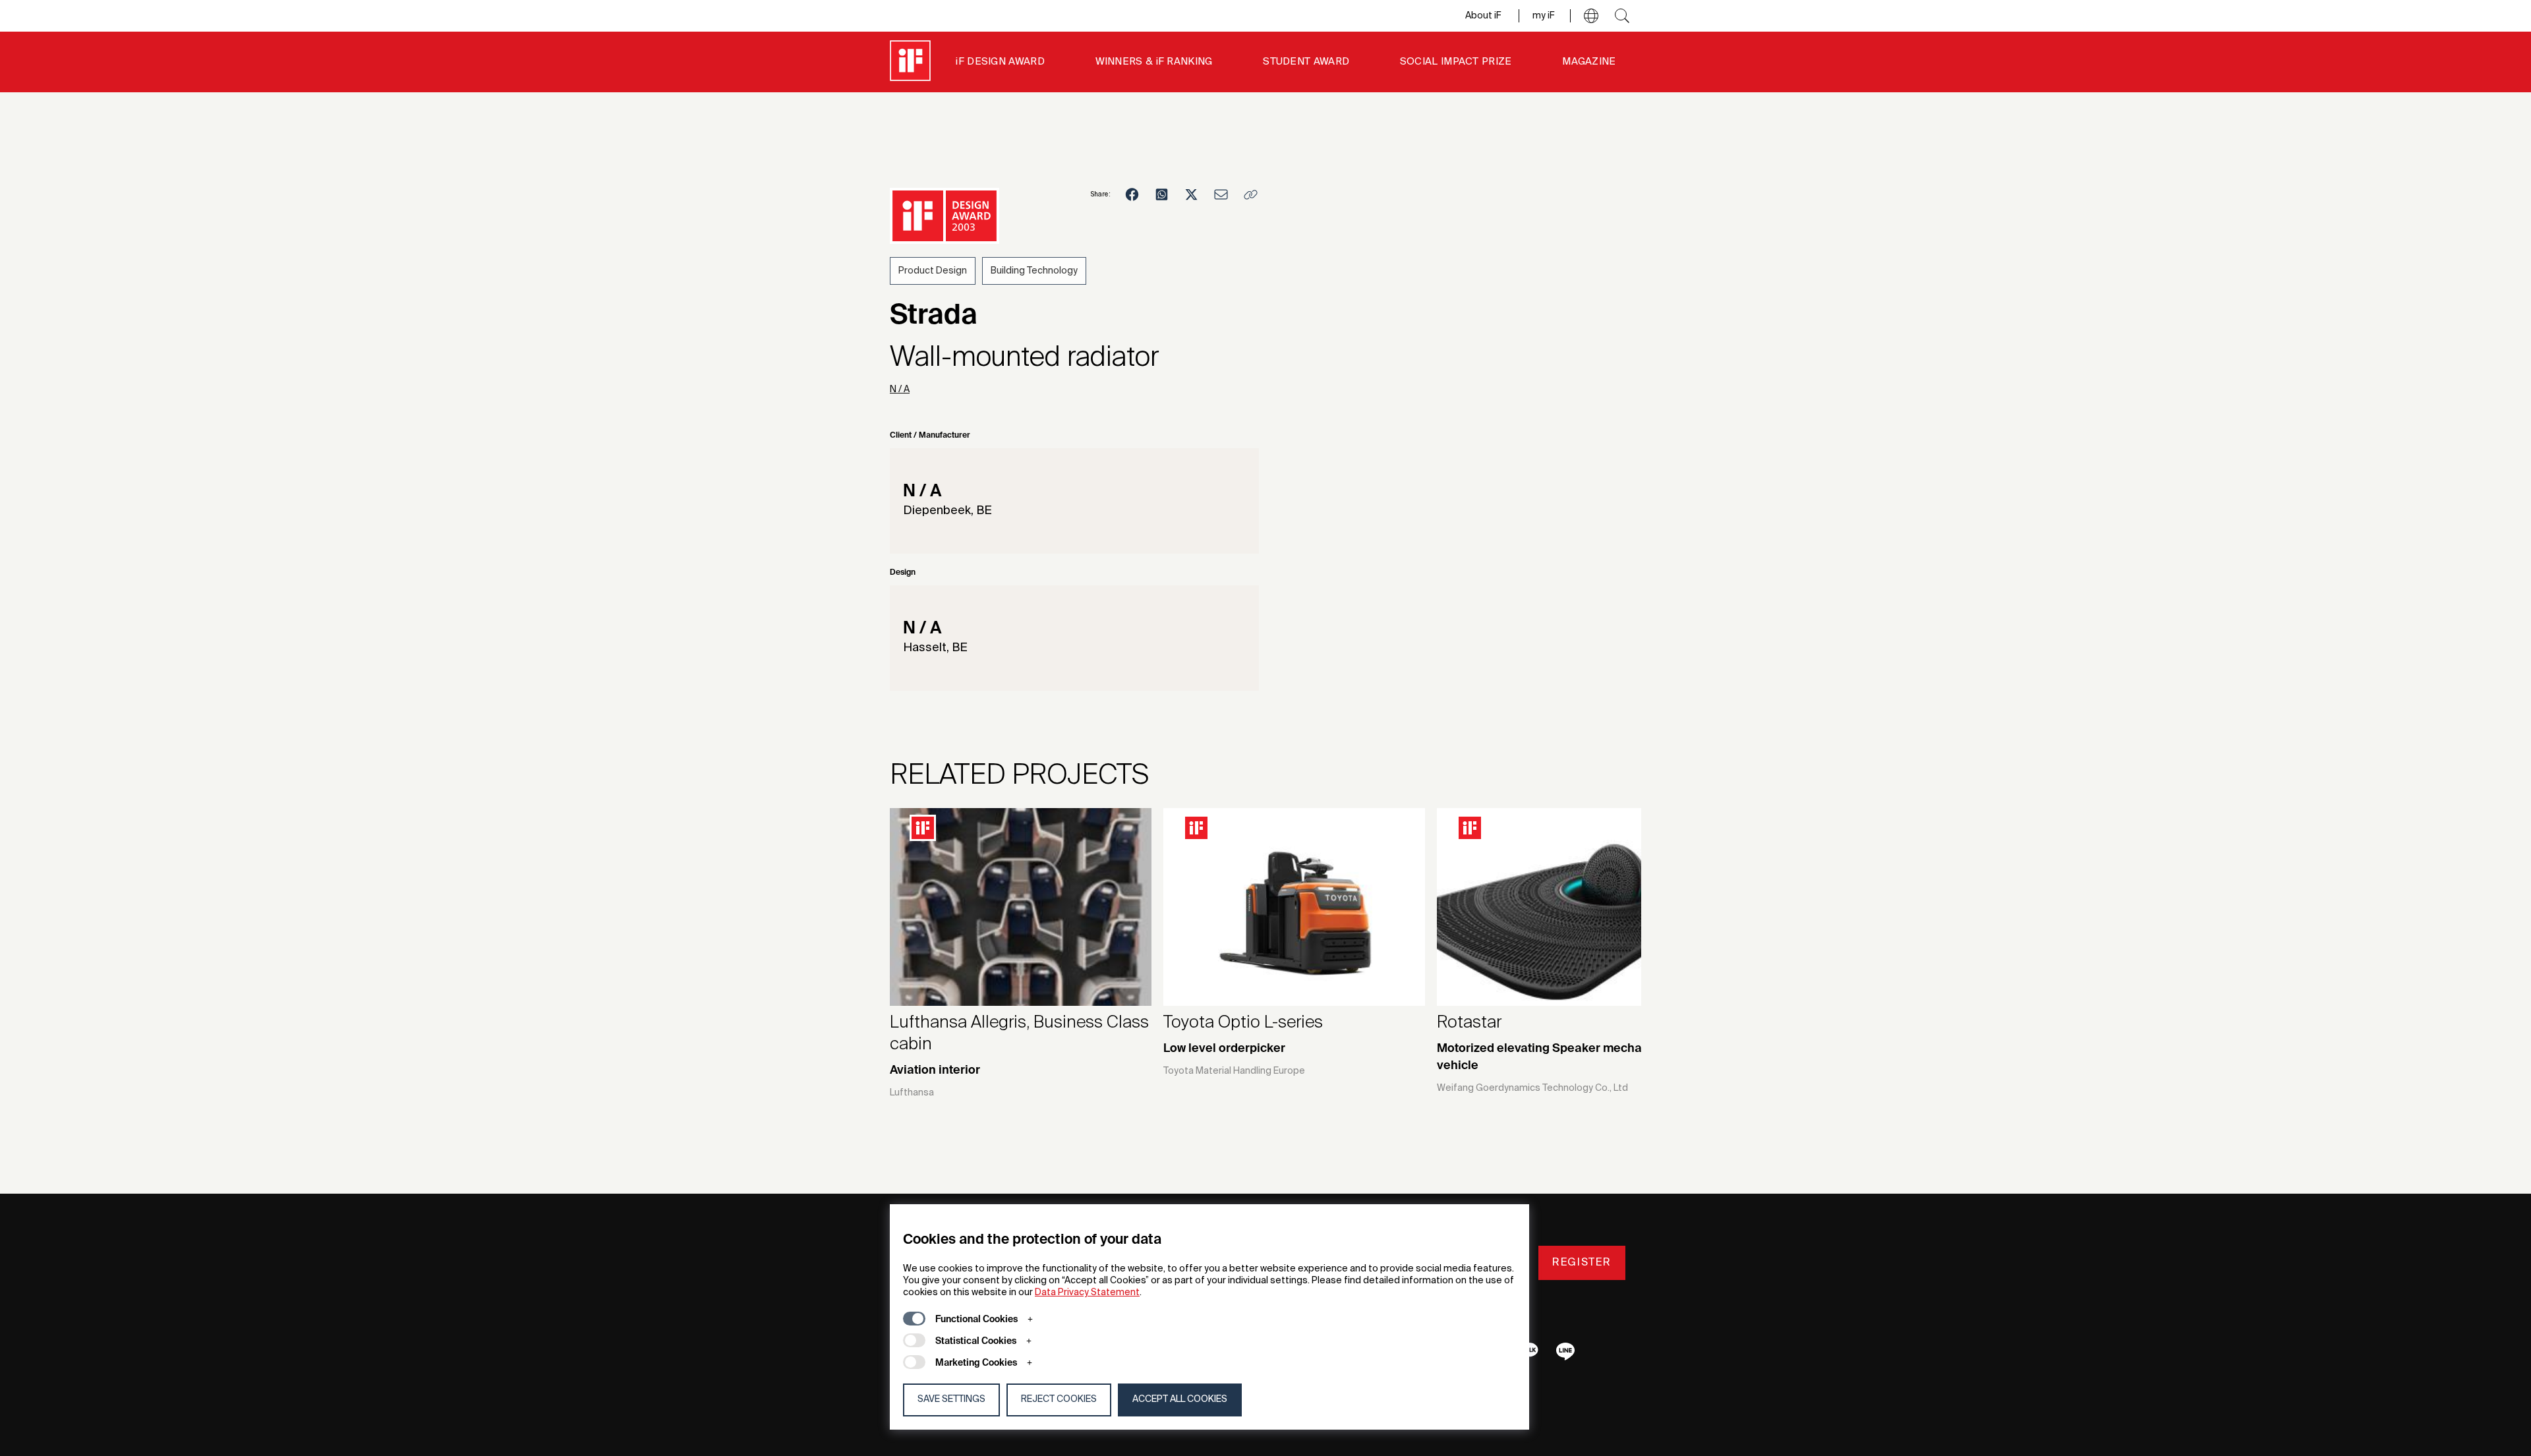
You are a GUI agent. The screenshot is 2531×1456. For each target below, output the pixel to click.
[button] (1591, 16)
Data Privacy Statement (1087, 1293)
